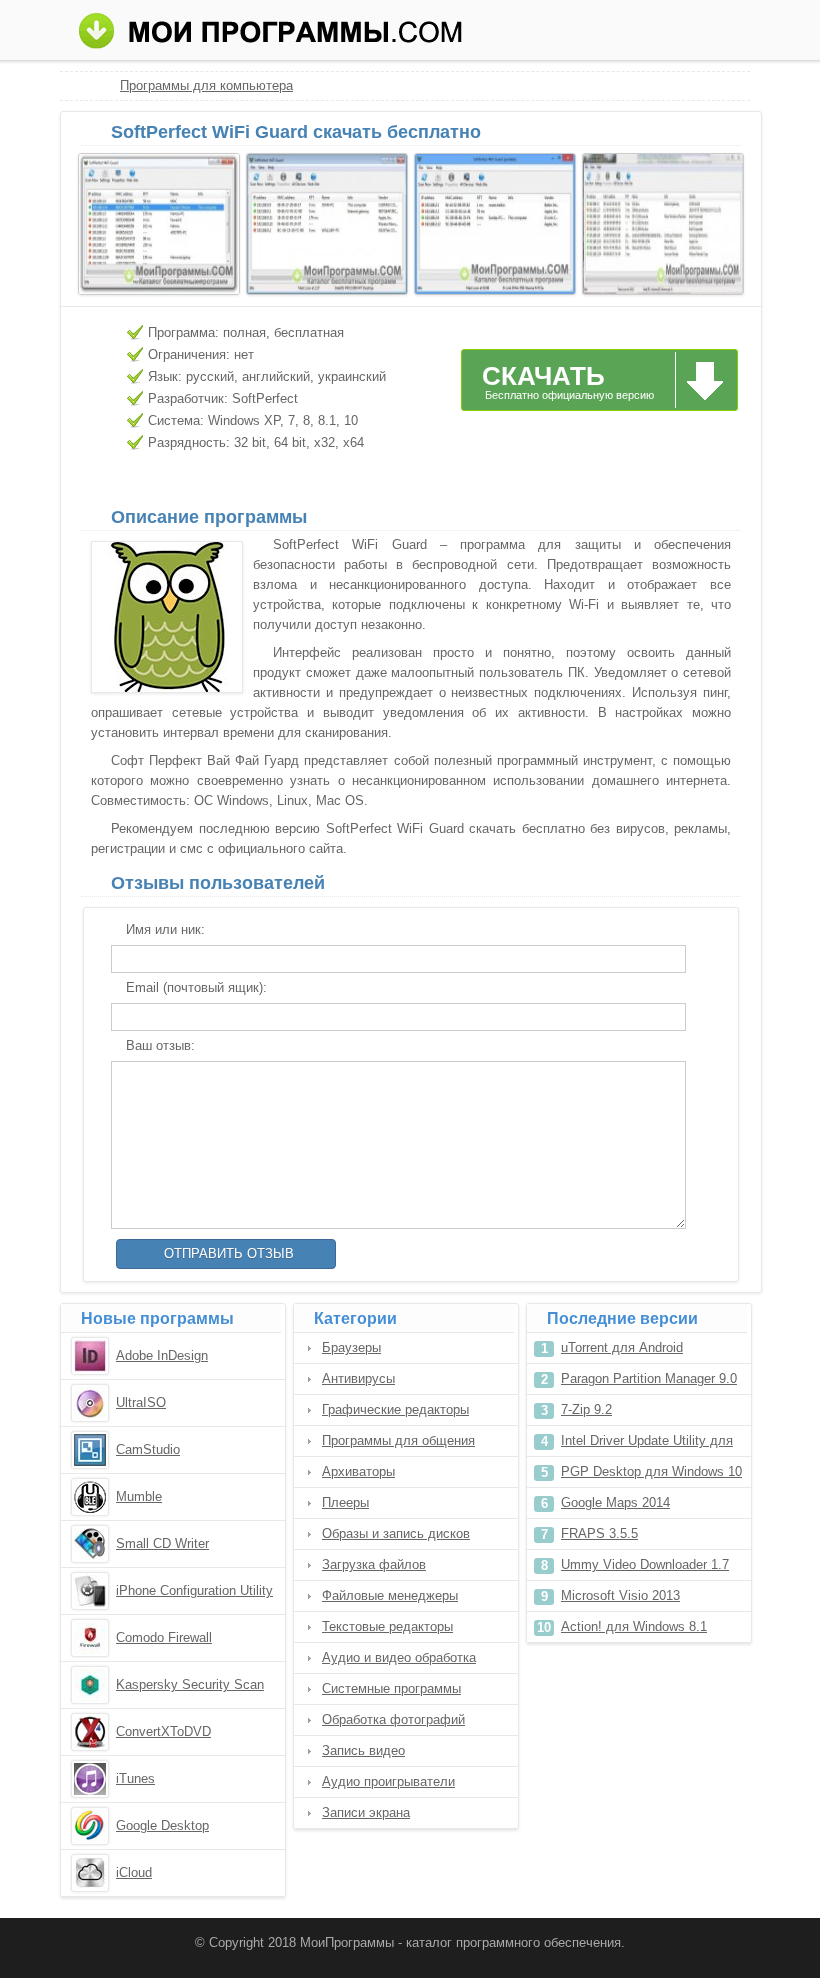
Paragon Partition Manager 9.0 (649, 1378)
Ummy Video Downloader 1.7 (645, 1564)
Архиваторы (358, 1471)
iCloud (134, 1872)
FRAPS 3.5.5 (599, 1533)
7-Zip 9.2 (586, 1409)
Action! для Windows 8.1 (634, 1626)
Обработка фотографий (393, 1719)
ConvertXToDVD (163, 1731)
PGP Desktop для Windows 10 (651, 1471)
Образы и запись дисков (396, 1533)
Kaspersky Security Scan (190, 1684)
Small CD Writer (162, 1543)
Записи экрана (366, 1812)
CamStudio (148, 1449)
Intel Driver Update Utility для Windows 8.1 (647, 1444)
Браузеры (351, 1347)
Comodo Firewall (164, 1637)
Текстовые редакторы (387, 1626)
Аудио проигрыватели (388, 1781)
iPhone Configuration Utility (194, 1590)
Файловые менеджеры (390, 1595)
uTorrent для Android (622, 1347)
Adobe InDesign (162, 1355)
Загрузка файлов (374, 1564)
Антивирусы (358, 1378)
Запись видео (363, 1750)
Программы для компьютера (206, 85)
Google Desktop (162, 1825)
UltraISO (141, 1402)
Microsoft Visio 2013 (620, 1595)
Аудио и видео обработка (399, 1657)
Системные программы (391, 1688)
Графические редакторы (395, 1409)
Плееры (345, 1502)
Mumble (139, 1496)
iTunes (135, 1778)
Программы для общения (398, 1440)
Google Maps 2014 (615, 1502)
